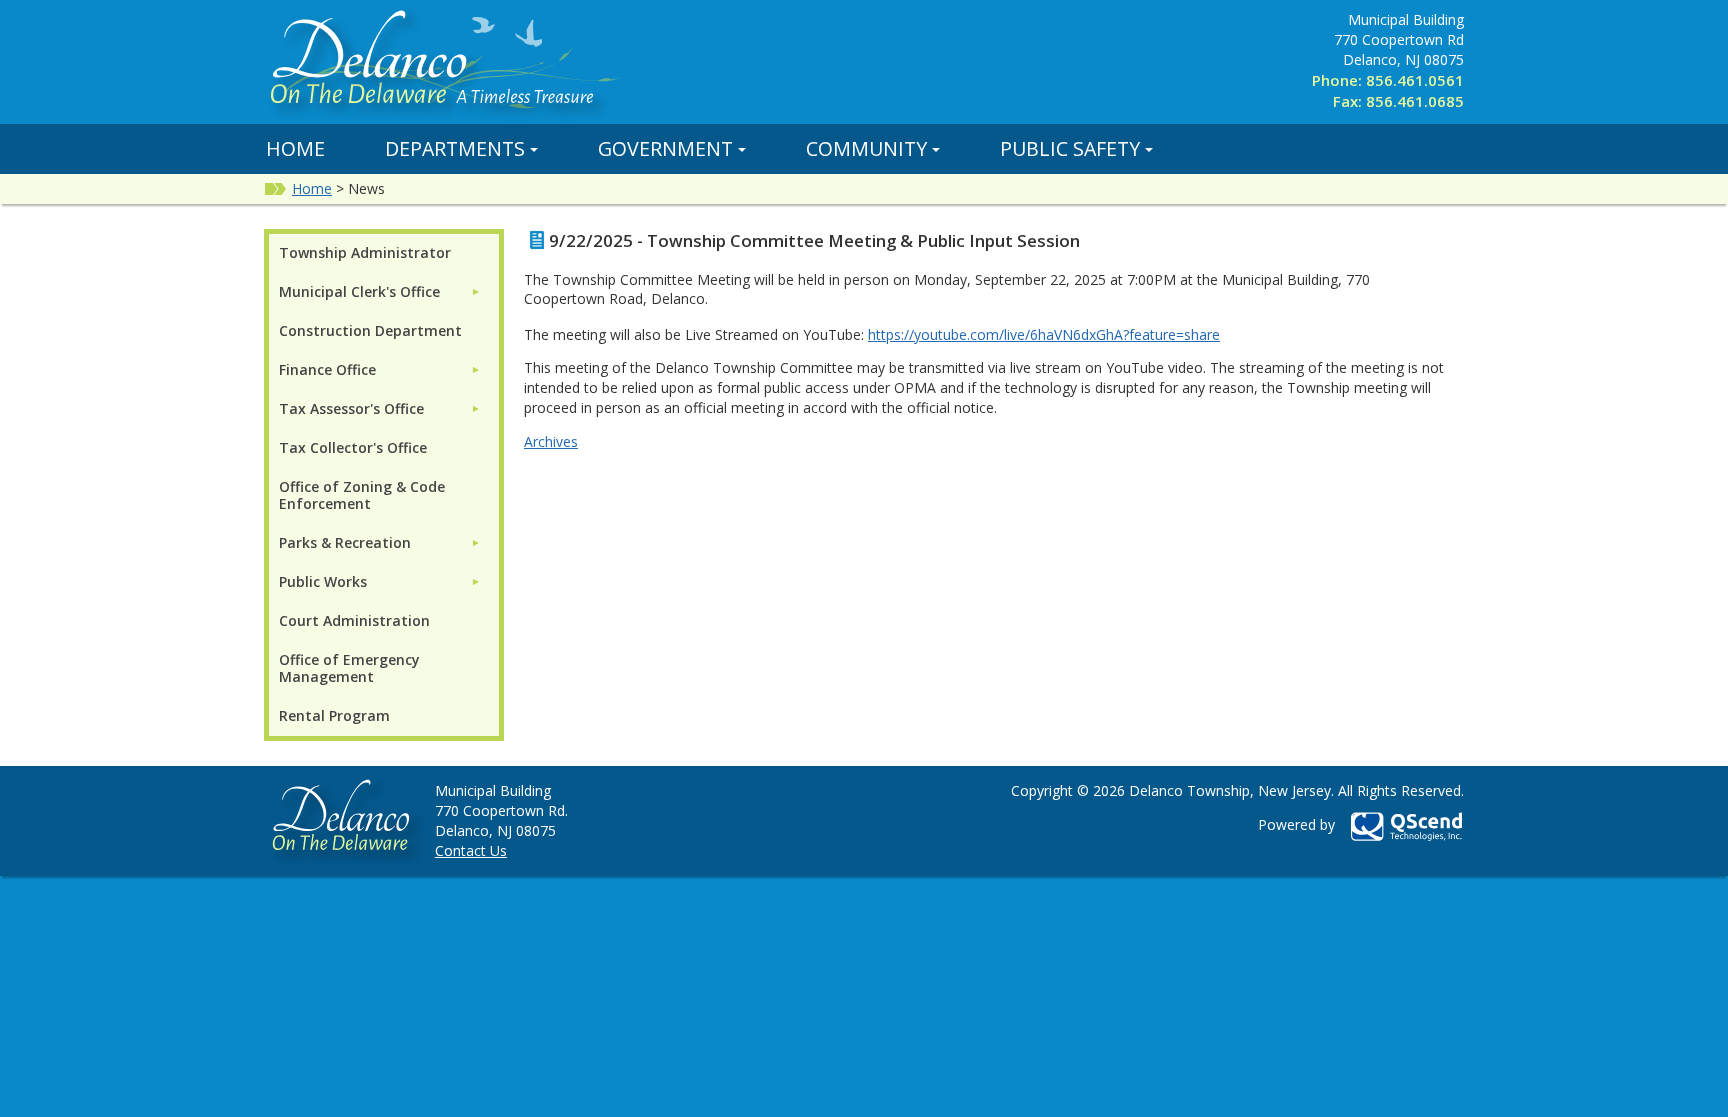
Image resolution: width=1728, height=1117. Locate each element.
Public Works (323, 581)
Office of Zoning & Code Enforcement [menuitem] (362, 495)
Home (295, 148)
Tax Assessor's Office (351, 408)
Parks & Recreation (345, 542)
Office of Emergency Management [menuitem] (349, 668)
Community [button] (866, 148)
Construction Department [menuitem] (370, 330)
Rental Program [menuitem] (334, 715)
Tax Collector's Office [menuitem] (353, 447)
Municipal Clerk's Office (359, 291)
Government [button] (665, 148)
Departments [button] (455, 148)
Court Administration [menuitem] (354, 620)
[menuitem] (380, 291)
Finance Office (327, 369)
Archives (551, 441)
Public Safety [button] (1070, 148)
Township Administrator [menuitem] (365, 252)
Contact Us (471, 850)
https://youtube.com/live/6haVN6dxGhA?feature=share (1044, 334)
